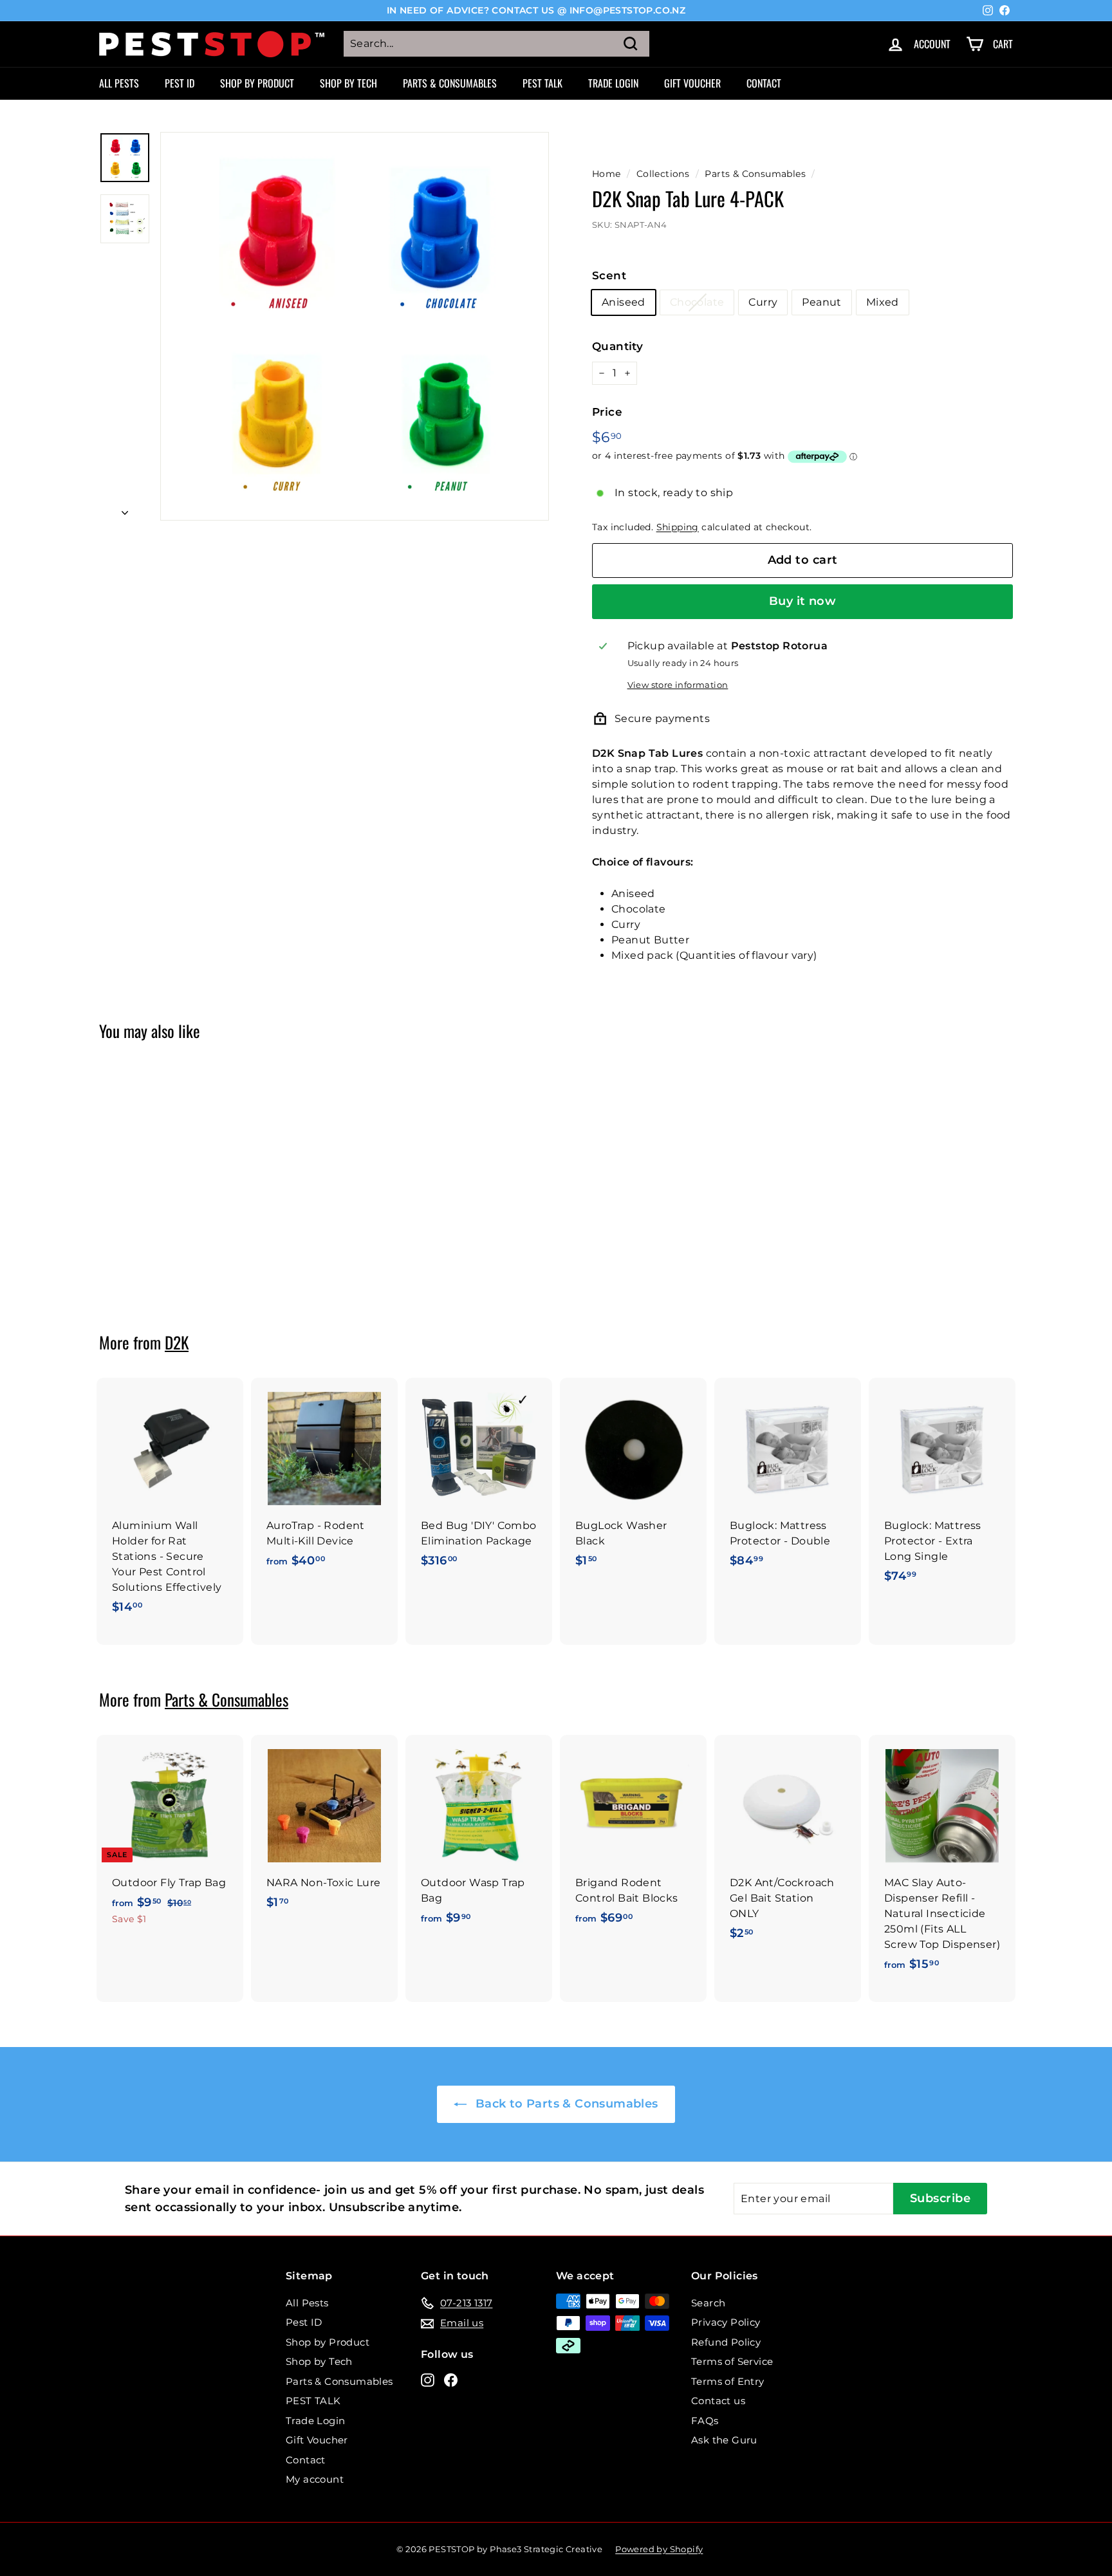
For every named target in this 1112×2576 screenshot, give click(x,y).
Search (708, 2303)
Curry (763, 302)
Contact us (718, 2401)
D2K (177, 1342)
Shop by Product (257, 83)
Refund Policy (726, 2342)
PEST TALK (542, 83)
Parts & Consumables (450, 83)
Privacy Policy (726, 2322)
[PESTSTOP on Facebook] (451, 2379)
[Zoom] (355, 326)
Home (607, 174)
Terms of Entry (728, 2381)
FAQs (705, 2421)
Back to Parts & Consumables (565, 2104)
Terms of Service (732, 2361)
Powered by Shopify (659, 2549)
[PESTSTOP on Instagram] (428, 2379)
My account (315, 2479)
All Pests (119, 83)
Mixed (883, 302)
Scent (609, 275)
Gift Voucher (692, 83)
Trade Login (613, 83)
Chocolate (697, 302)
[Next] (125, 510)
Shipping (678, 527)
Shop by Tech (348, 83)
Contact (764, 83)
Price (607, 412)
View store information (678, 685)
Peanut (821, 302)
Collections (663, 174)
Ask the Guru (724, 2440)
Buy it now (803, 601)
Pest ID (180, 83)
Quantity (617, 346)
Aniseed (624, 302)
